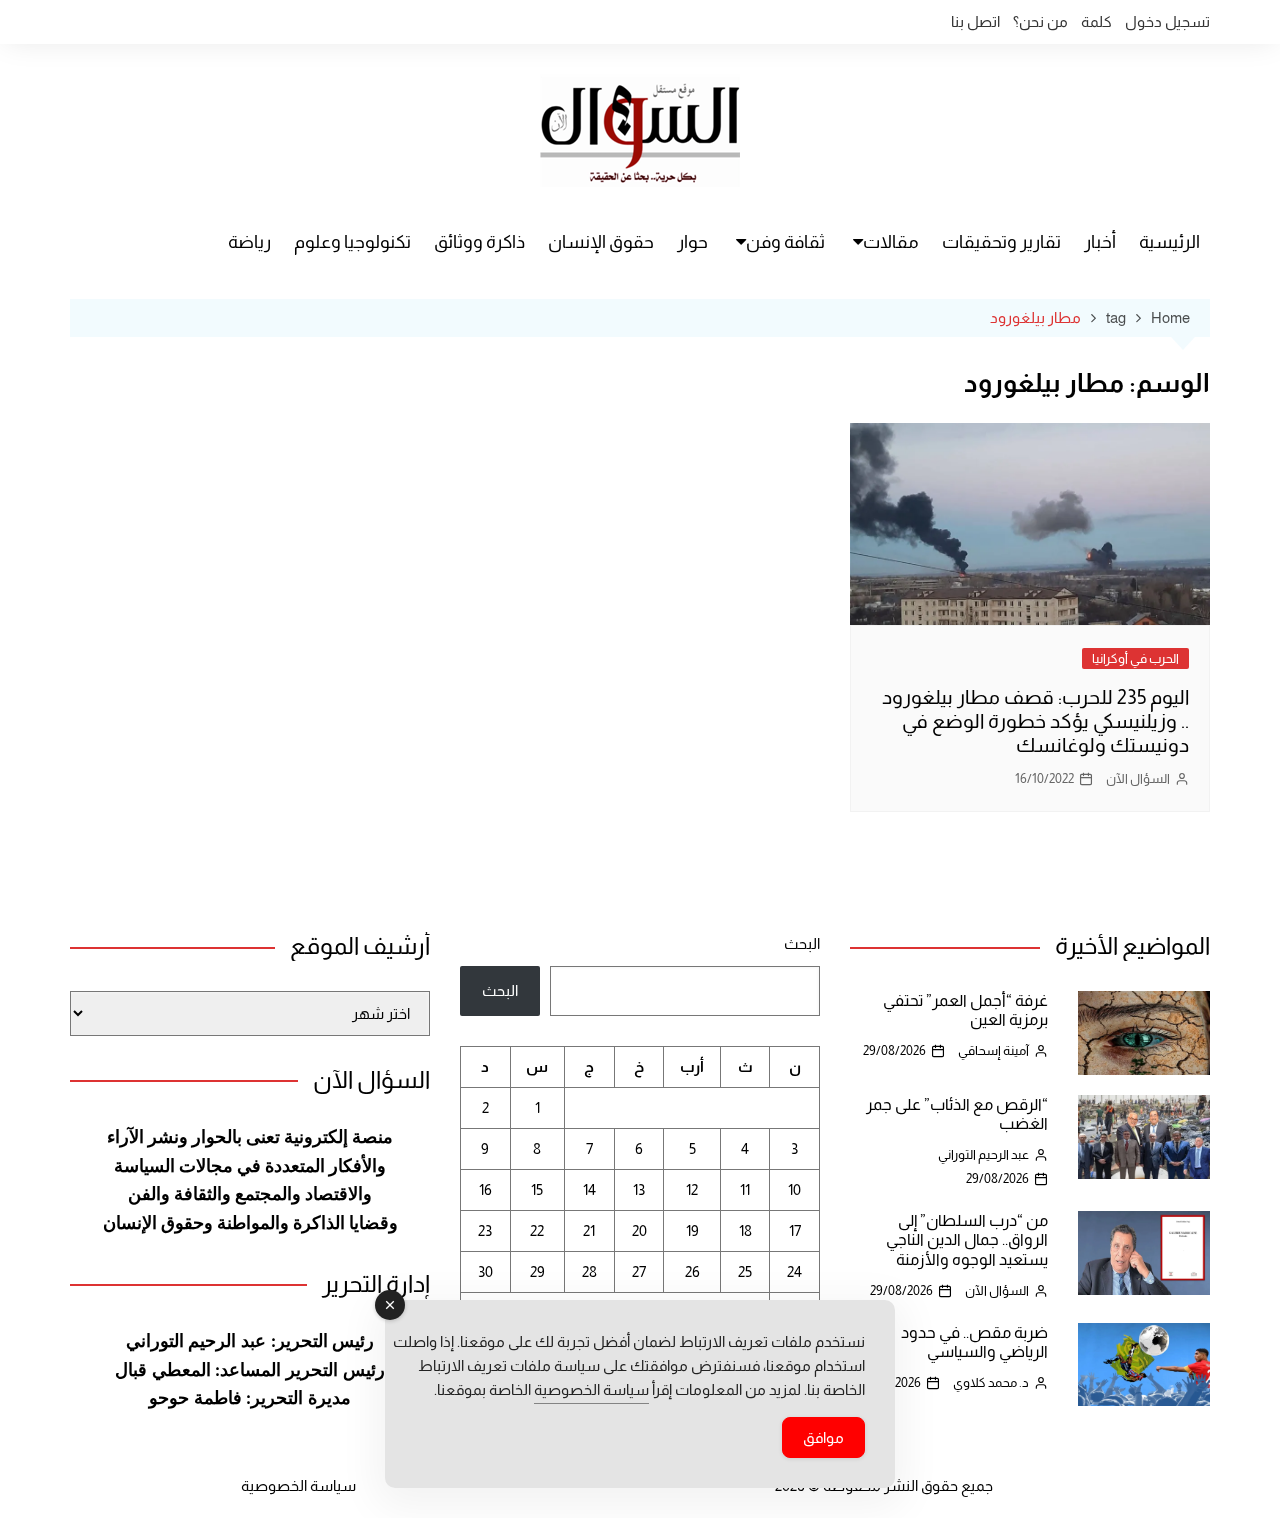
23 (485, 1230)
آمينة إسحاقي (993, 1050)
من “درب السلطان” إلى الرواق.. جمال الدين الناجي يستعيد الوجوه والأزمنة (967, 1239)
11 (745, 1189)
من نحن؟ (1040, 21)
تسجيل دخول (1167, 21)
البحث (802, 943)
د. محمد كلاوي (991, 1382)
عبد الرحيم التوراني (983, 1154)
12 (692, 1189)
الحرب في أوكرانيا (1135, 658)
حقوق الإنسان (601, 242)
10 (794, 1189)
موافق (823, 1437)
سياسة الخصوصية (298, 1485)
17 (795, 1230)
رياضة (249, 242)
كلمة (1096, 21)
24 (794, 1271)
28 (589, 1271)
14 (589, 1189)
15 (537, 1189)
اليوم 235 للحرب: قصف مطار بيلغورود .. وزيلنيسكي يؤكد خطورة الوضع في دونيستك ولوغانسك (1035, 721)
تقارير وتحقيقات (1001, 242)
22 (537, 1230)
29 (537, 1271)
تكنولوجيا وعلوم (352, 242)
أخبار (1100, 242)
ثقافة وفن (785, 242)
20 (639, 1230)
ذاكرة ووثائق (479, 242)
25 (745, 1271)
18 (745, 1230)
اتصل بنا (975, 21)
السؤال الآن (1138, 778)
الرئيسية (1169, 242)
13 (639, 1189)
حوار (692, 242)
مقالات (891, 242)
